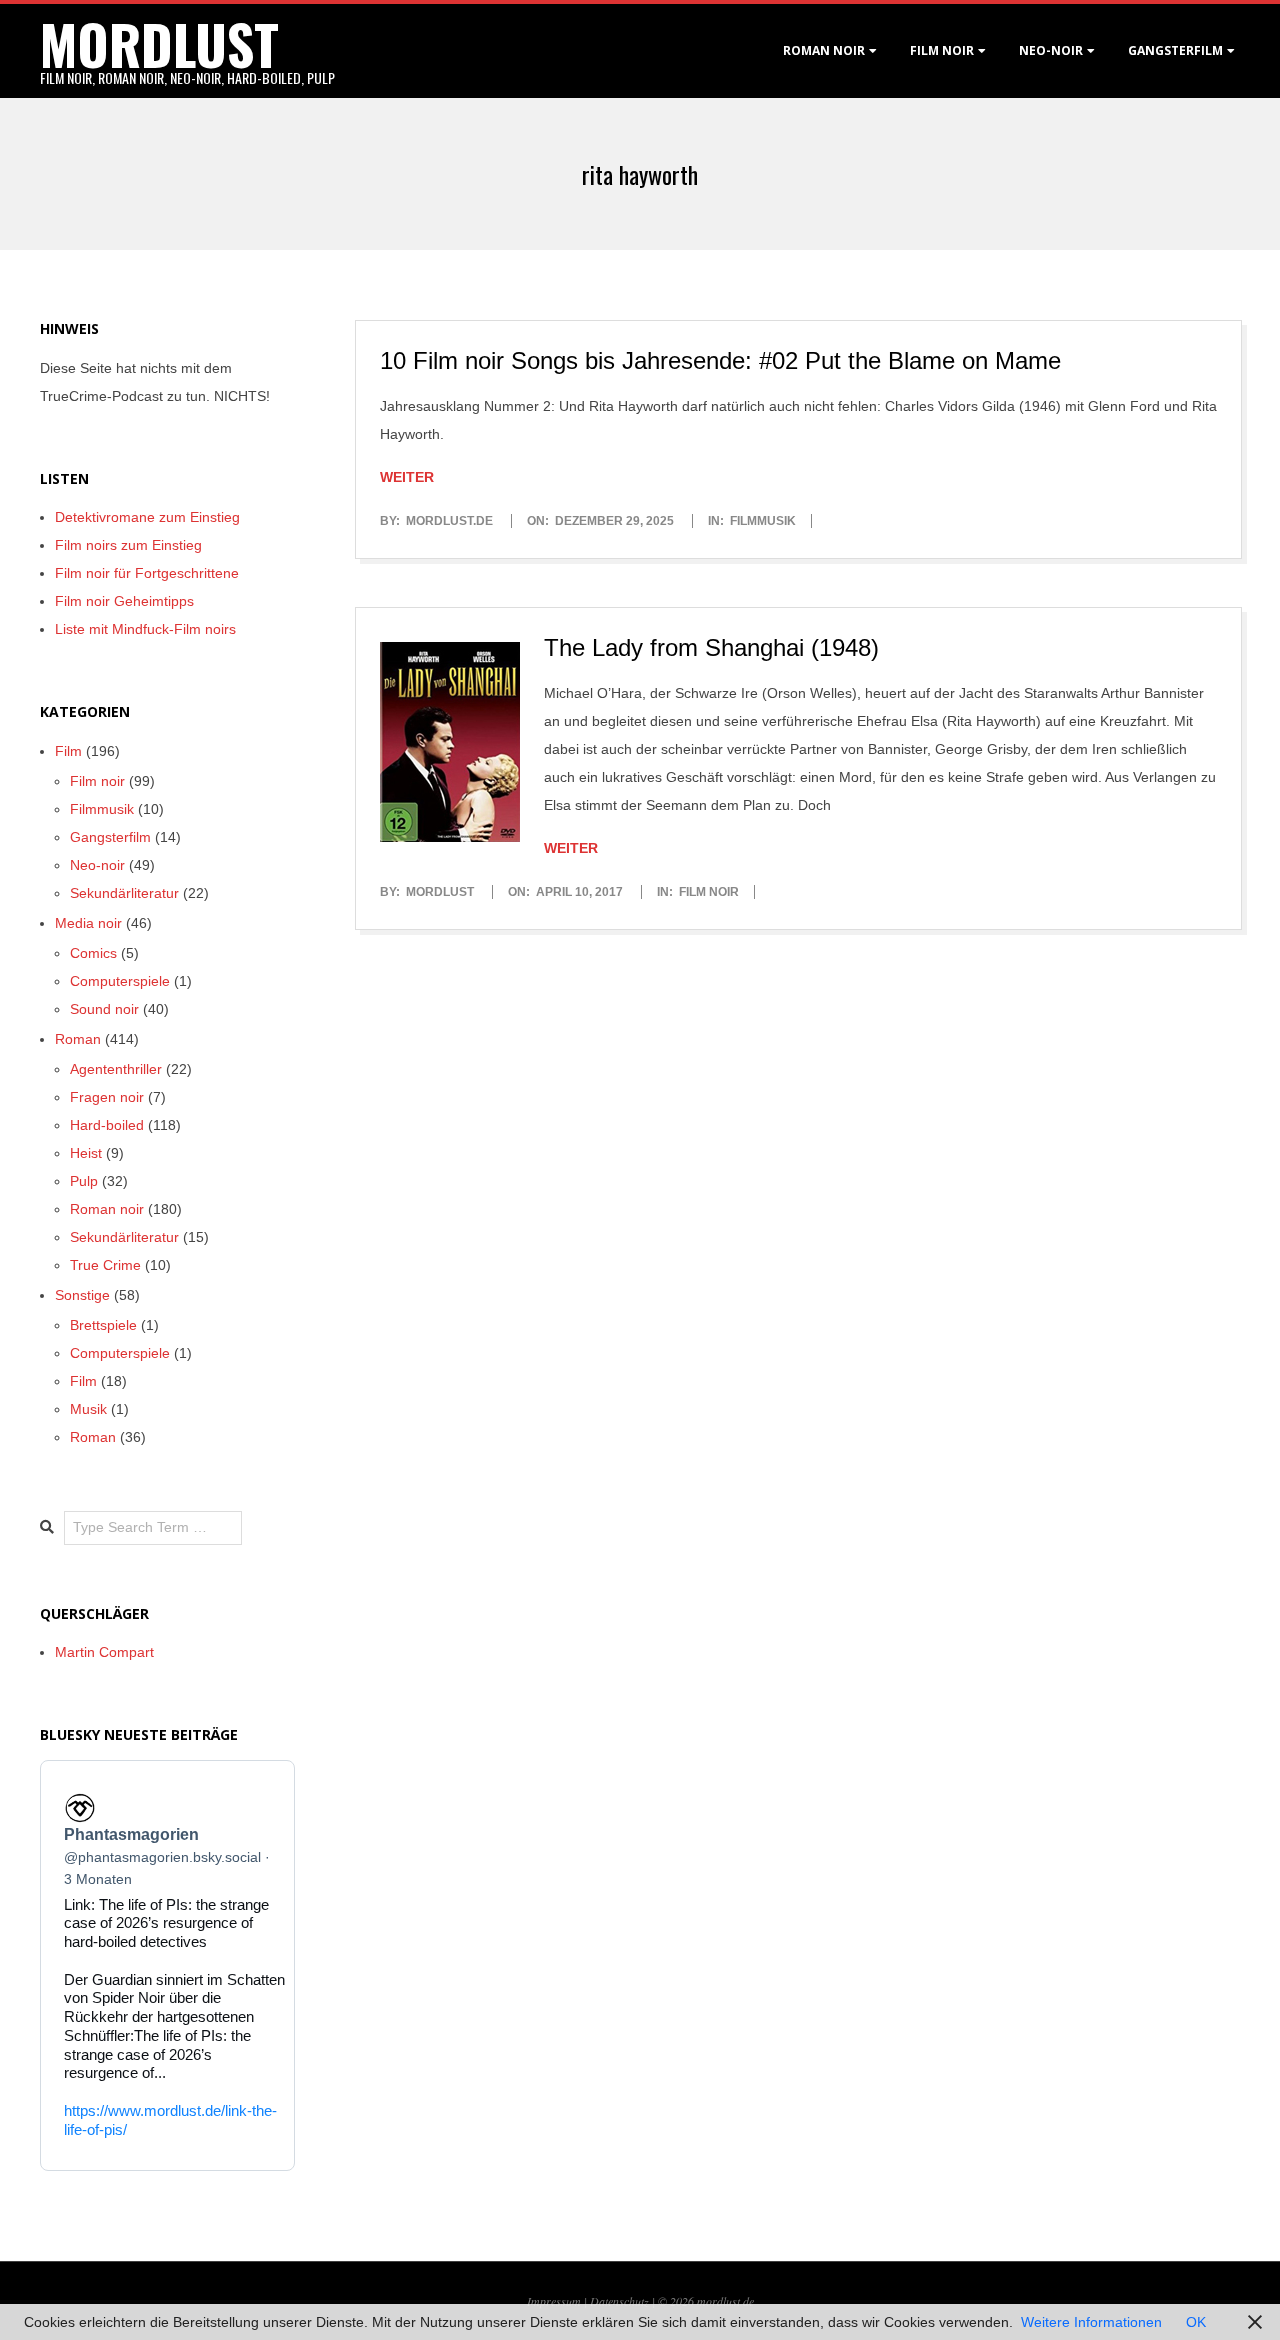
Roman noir (824, 50)
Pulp (84, 1181)
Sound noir (104, 1009)
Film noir (942, 50)
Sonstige (82, 1295)
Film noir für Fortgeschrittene (147, 573)
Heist (86, 1153)
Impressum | (558, 2301)
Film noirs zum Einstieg (128, 545)
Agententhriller (116, 1069)
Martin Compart (104, 1652)
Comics (93, 953)
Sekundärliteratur (124, 893)
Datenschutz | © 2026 (643, 2301)
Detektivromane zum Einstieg (147, 517)
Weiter (407, 477)
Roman (78, 1039)
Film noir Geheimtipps (124, 601)
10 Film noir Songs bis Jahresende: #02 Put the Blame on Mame (720, 360)
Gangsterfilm (1175, 50)
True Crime (105, 1265)
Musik (88, 1409)
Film (68, 751)
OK (1196, 2322)
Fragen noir (107, 1097)
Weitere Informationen (1091, 2322)
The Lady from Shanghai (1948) (711, 647)
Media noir (88, 923)
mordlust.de (725, 2301)
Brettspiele (103, 1325)
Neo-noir (97, 865)
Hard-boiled (107, 1125)
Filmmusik (763, 521)
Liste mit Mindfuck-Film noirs (145, 629)
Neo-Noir (1051, 50)
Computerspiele (120, 981)
